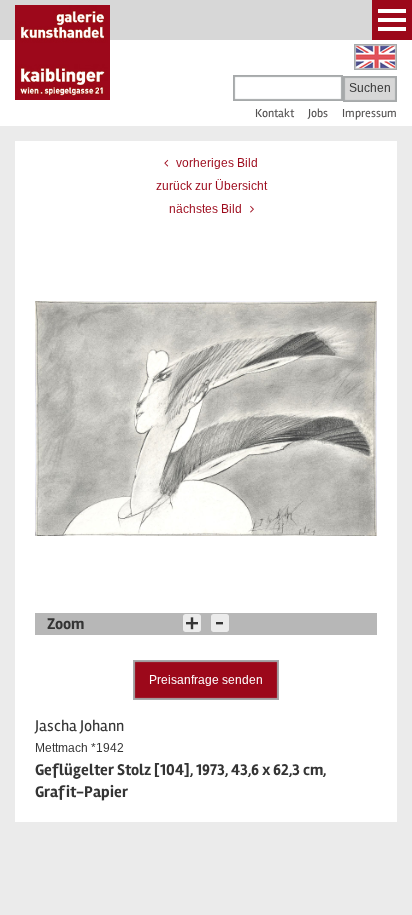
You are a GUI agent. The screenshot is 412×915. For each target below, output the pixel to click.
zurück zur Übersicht (211, 186)
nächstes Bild (207, 209)
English (375, 57)
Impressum (369, 113)
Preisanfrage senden (206, 680)
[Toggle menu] (392, 20)
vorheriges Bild (215, 163)
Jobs (318, 113)
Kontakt (274, 113)
